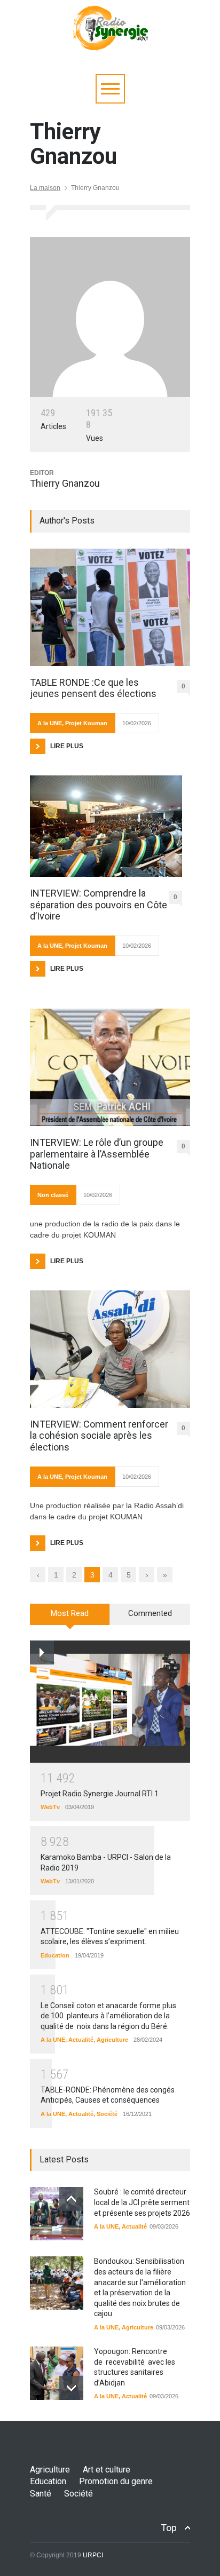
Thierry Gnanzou (65, 483)
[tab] (70, 1618)
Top (169, 2528)
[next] (71, 2388)
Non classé (53, 1195)
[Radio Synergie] (110, 39)
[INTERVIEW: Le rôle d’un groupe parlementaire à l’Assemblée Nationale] (110, 1067)
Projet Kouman (86, 723)
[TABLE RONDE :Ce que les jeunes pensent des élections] (110, 607)
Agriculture (112, 2040)
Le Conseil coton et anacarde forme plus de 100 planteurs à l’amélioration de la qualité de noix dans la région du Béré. (108, 2016)
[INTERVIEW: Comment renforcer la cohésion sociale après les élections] (110, 1349)
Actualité (81, 2040)
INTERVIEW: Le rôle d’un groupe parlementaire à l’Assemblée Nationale (97, 1154)
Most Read (70, 1613)
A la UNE (50, 723)
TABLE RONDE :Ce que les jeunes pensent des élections (93, 688)
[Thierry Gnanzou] (110, 317)
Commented (150, 1613)
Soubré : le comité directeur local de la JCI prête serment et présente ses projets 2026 (142, 2202)
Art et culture (107, 2470)
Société (107, 2114)
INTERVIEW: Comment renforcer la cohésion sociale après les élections (99, 1436)
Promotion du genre (116, 2481)
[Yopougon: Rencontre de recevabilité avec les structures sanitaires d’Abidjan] (57, 2373)
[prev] (71, 2199)
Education (55, 1955)
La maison (45, 188)
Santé (41, 2494)
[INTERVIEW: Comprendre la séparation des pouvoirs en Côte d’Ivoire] (106, 826)
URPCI (93, 2555)
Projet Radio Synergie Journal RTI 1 (100, 1794)
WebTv (50, 1807)
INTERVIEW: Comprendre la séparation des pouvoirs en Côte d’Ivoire (99, 905)
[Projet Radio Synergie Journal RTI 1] (110, 1702)
